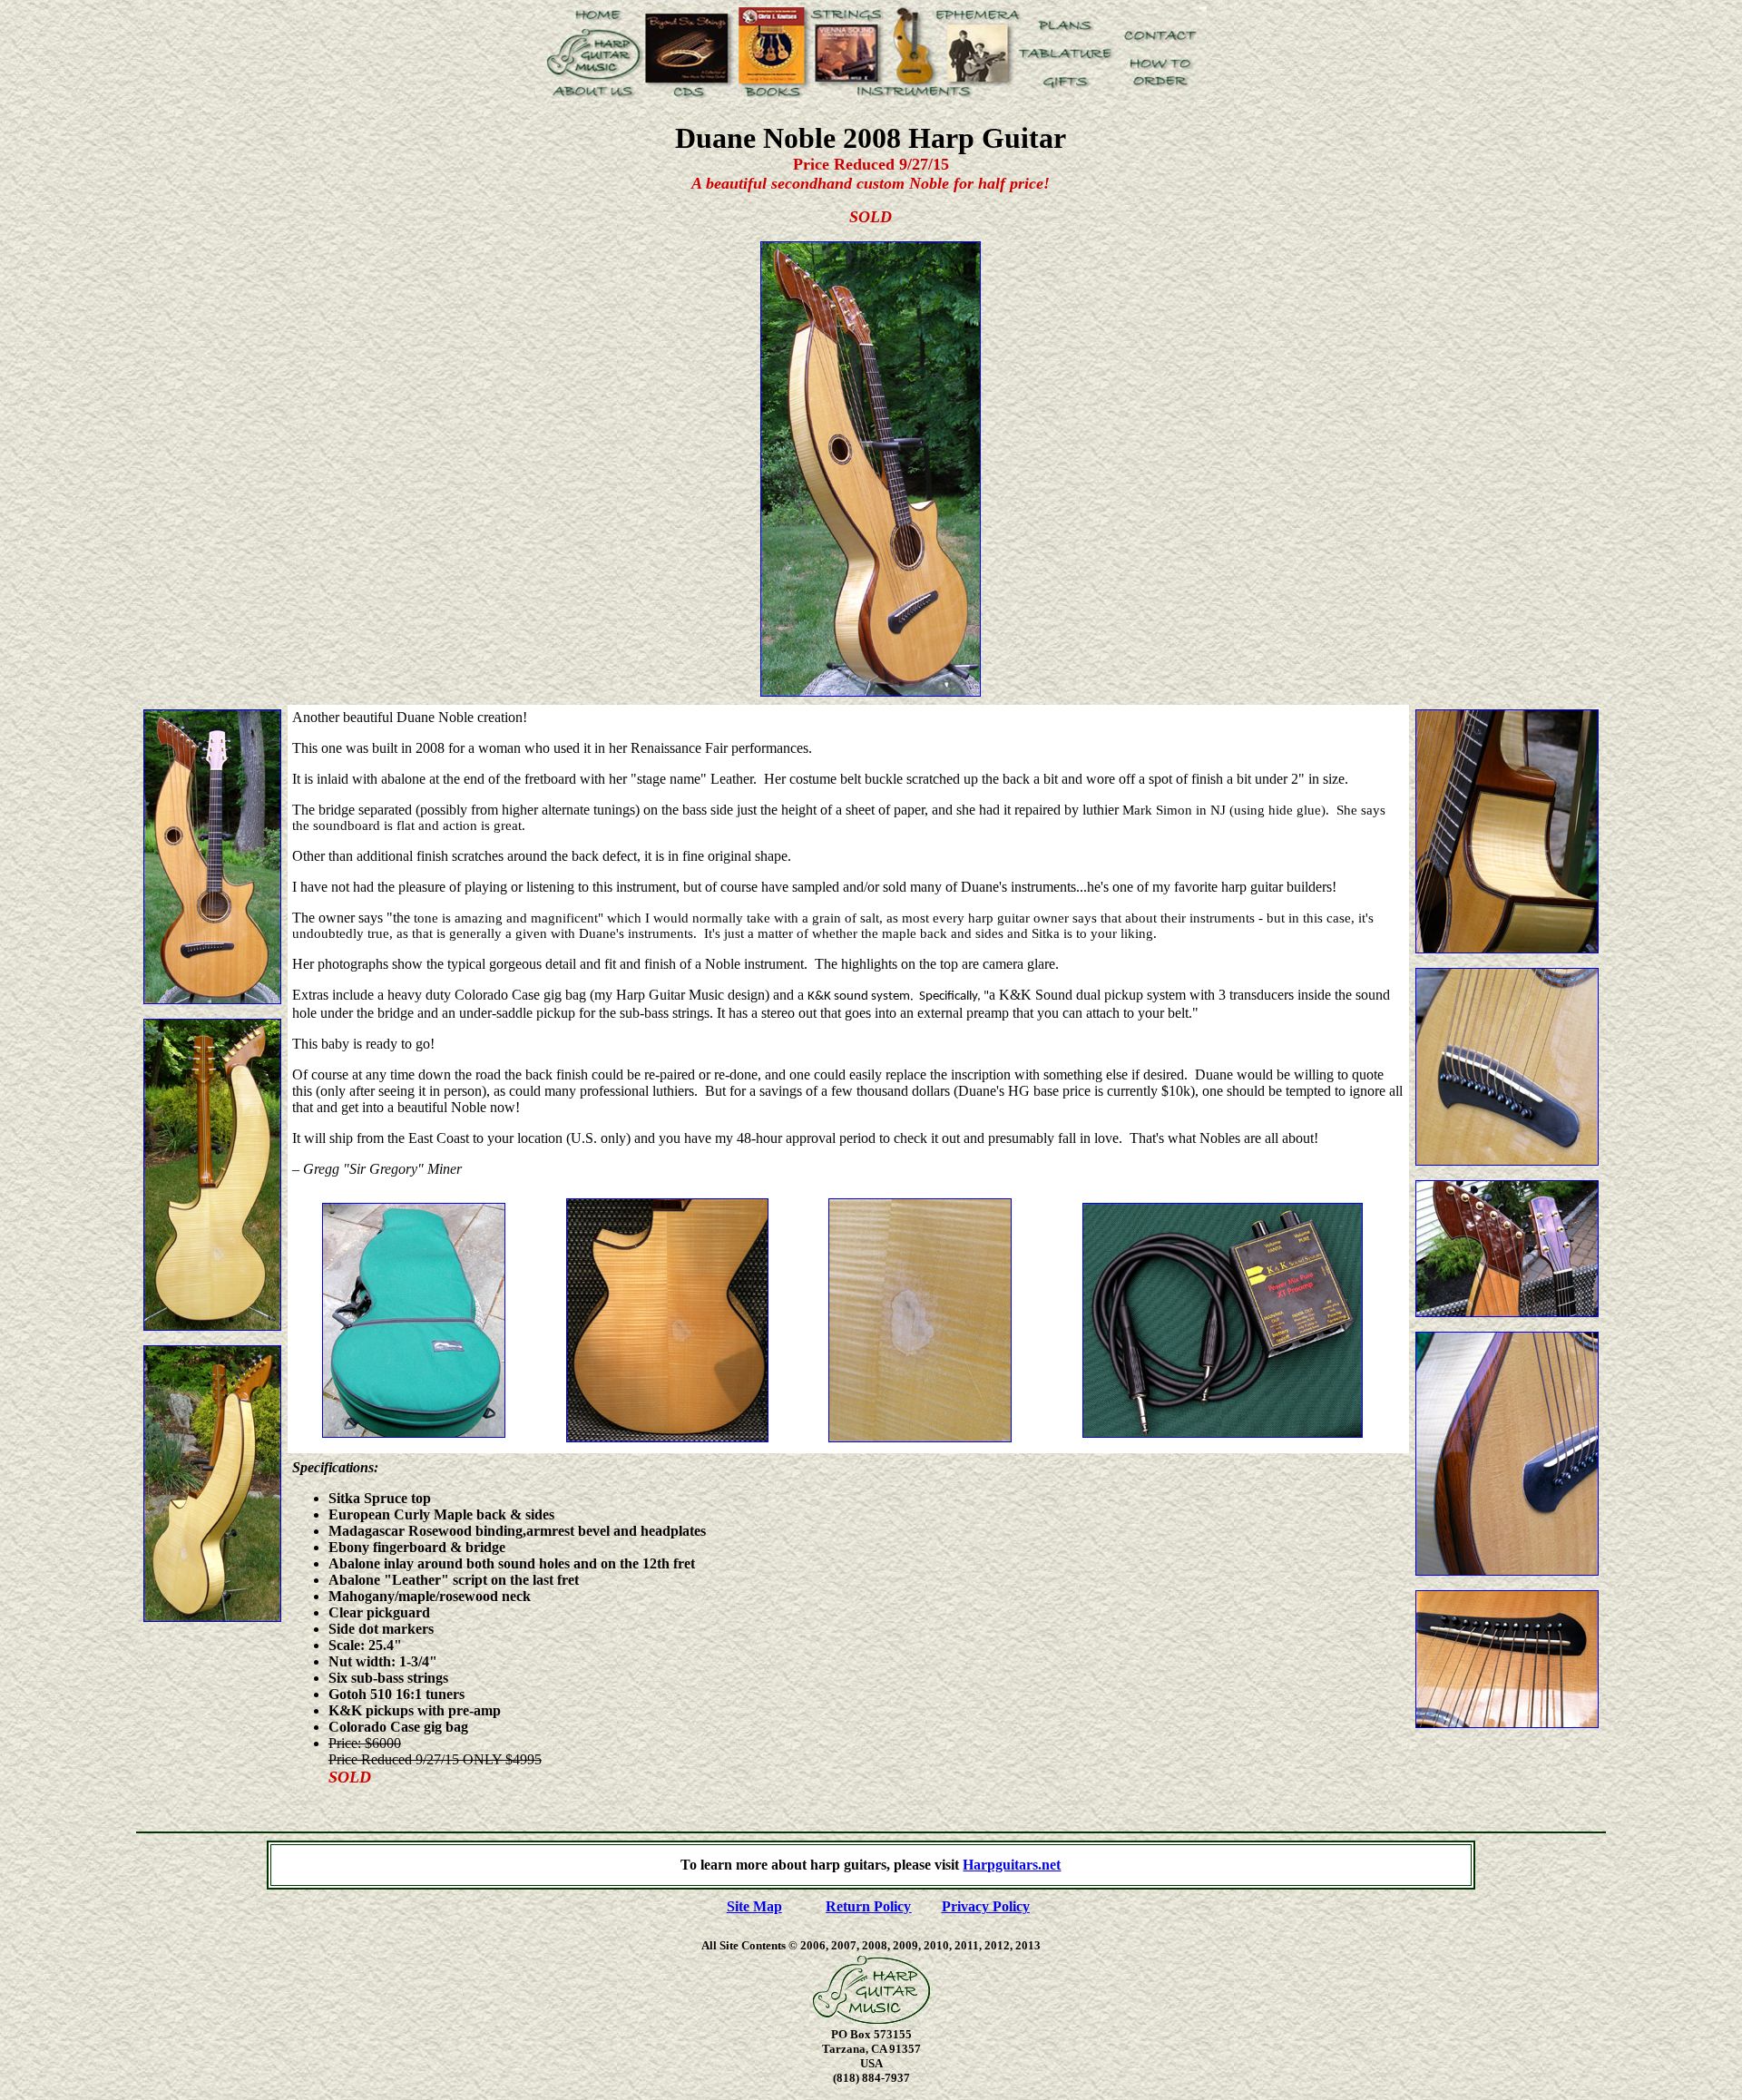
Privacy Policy (986, 1906)
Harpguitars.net (1012, 1865)
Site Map (754, 1906)
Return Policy (868, 1906)
